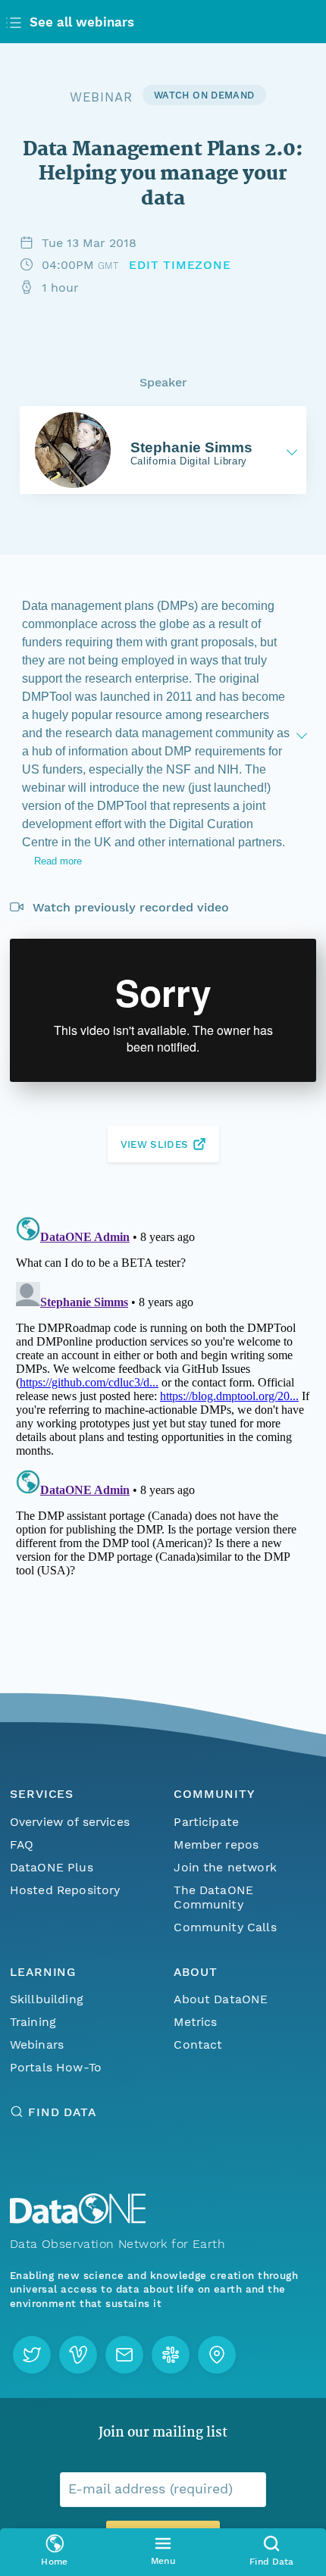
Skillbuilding (47, 1999)
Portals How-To (56, 2067)
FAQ (22, 1844)
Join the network (225, 1867)
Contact (198, 2045)
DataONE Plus (52, 1867)
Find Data (62, 2112)
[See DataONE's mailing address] (217, 2355)
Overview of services (70, 1822)
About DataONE (221, 1999)
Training (33, 2022)
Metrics (195, 2022)
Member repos (216, 1844)
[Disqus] (163, 1400)
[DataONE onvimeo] (78, 2355)
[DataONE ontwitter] (32, 2355)
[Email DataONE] (124, 2355)
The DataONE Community (213, 1897)
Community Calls (225, 1927)
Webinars (37, 2045)
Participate (206, 1822)
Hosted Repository (65, 1890)
